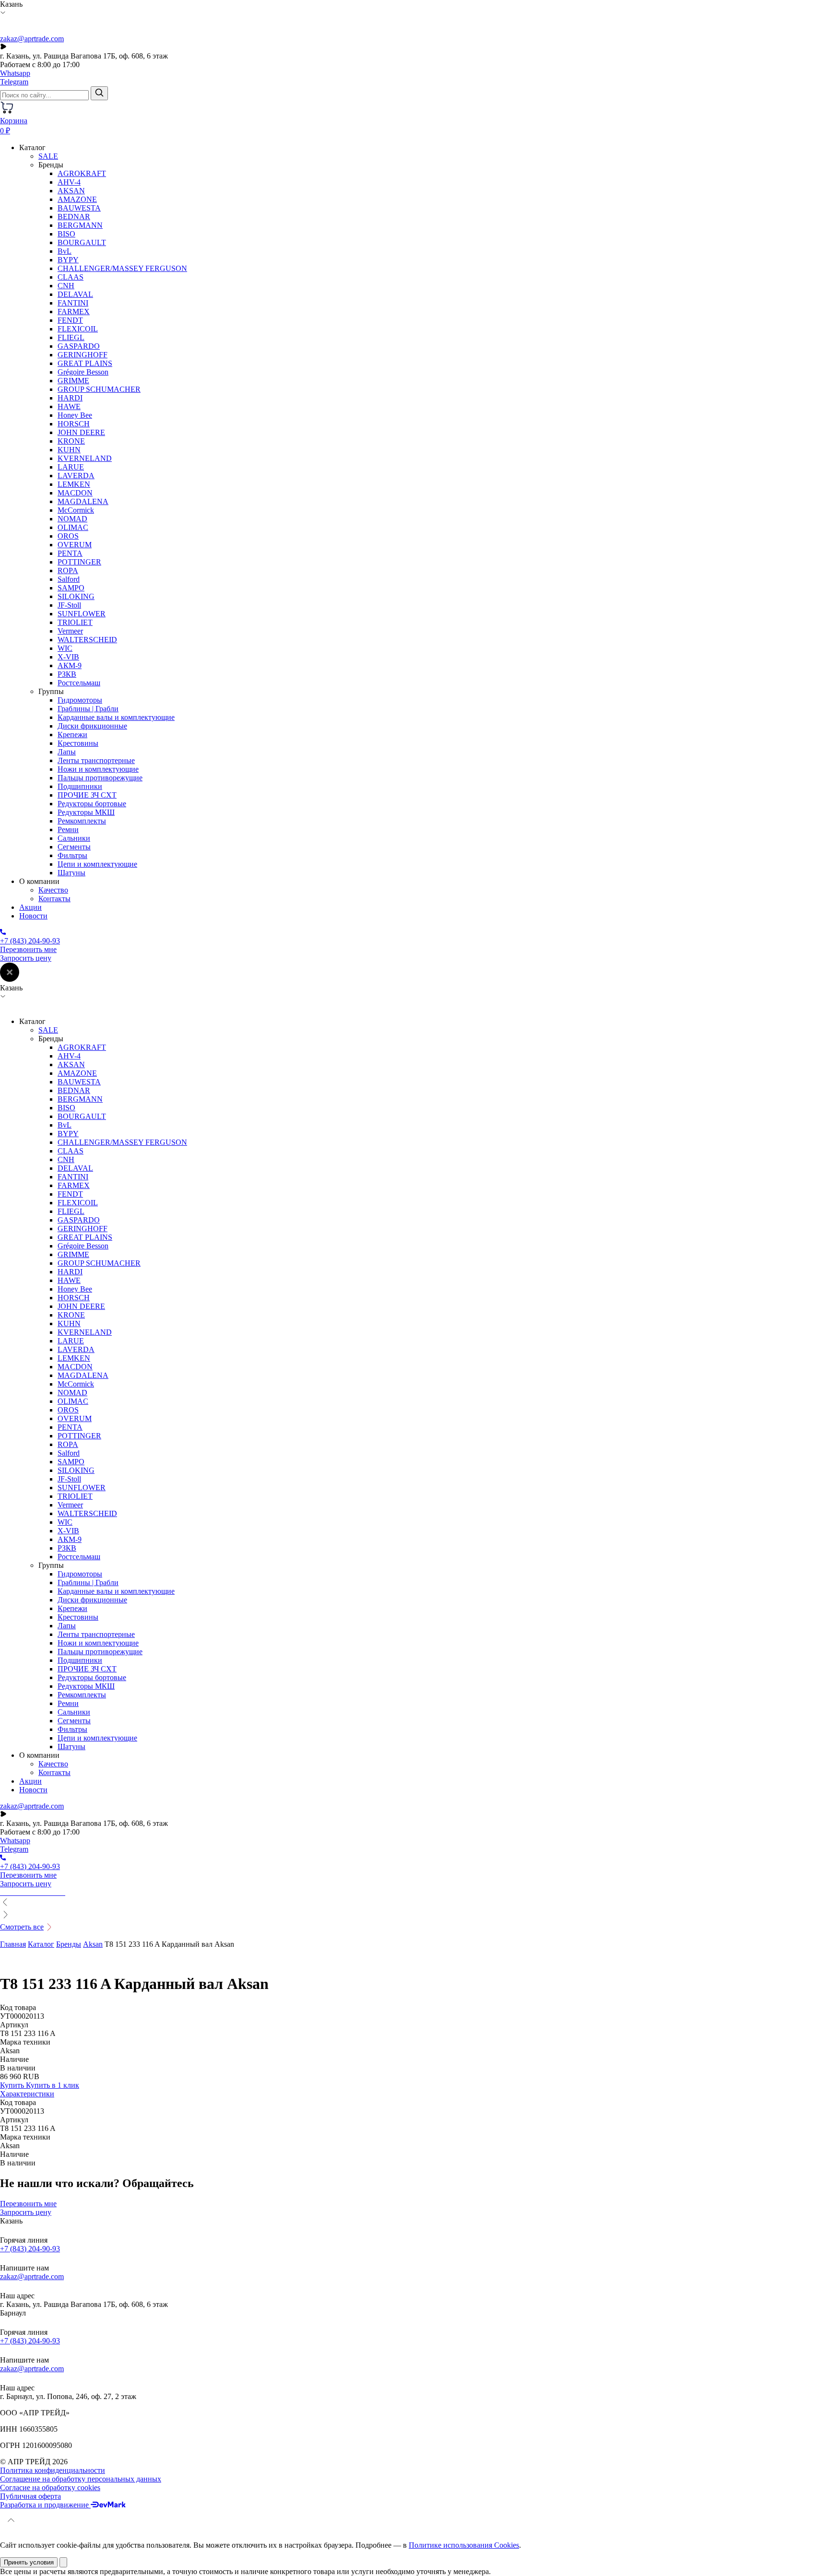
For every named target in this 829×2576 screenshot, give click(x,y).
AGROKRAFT (82, 173)
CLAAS (71, 277)
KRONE (71, 441)
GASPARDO (79, 346)
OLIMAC (73, 527)
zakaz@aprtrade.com (32, 39)
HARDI (70, 398)
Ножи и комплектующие (98, 769)
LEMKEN (74, 484)
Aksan (93, 1944)
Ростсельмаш (79, 683)
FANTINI (73, 303)
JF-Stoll (69, 605)
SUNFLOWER (82, 614)
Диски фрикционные (92, 726)
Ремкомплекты (82, 821)
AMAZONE (77, 199)
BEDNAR (74, 217)
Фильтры (72, 855)
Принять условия (29, 2562)
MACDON (75, 493)
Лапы (67, 752)
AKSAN (71, 191)
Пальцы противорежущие (100, 778)
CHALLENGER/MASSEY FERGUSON (122, 268)
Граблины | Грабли (88, 709)
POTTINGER (79, 562)
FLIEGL (71, 337)
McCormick (76, 510)
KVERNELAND (85, 458)
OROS (68, 536)
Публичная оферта (30, 2496)
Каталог (41, 1944)
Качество (53, 890)
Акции (30, 907)
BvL (65, 251)
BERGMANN (80, 225)
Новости (33, 916)
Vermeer (70, 631)
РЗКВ (67, 674)
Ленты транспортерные (96, 760)
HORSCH (74, 424)
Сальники (74, 838)
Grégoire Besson (83, 372)
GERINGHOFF (83, 355)
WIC (65, 648)
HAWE (69, 406)
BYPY (68, 260)
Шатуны (71, 873)
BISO (66, 234)
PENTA (70, 553)
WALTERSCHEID (87, 640)
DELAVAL (75, 294)
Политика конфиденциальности (53, 2470)
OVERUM (75, 545)
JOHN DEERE (81, 432)
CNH (66, 286)
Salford (69, 579)
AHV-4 (69, 182)
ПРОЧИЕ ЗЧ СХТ (87, 795)
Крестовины (78, 743)
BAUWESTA (79, 208)
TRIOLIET (75, 622)
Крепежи (72, 735)
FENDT (70, 320)
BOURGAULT (82, 242)
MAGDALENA (83, 501)
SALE (48, 156)
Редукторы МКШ (86, 812)
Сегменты (74, 847)
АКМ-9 (70, 665)
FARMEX (74, 312)
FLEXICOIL (78, 329)
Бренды (69, 1944)
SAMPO (71, 588)
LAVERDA (76, 476)
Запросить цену (26, 958)
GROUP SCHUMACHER (99, 389)
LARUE (71, 467)
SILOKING (76, 596)
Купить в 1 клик (53, 2085)
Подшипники (80, 786)
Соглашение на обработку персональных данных (81, 2479)
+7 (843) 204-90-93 (30, 2249)
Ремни (68, 829)
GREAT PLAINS (85, 363)
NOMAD (72, 519)
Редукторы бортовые (92, 804)
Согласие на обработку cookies (50, 2488)
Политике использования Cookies (464, 2545)
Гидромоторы (80, 700)
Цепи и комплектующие (97, 864)
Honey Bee (75, 415)
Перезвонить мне (28, 949)
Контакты (54, 899)
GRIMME (73, 381)
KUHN (69, 450)
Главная (13, 1944)
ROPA (68, 570)
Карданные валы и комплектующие (116, 717)
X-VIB (68, 657)
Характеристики (27, 2094)
